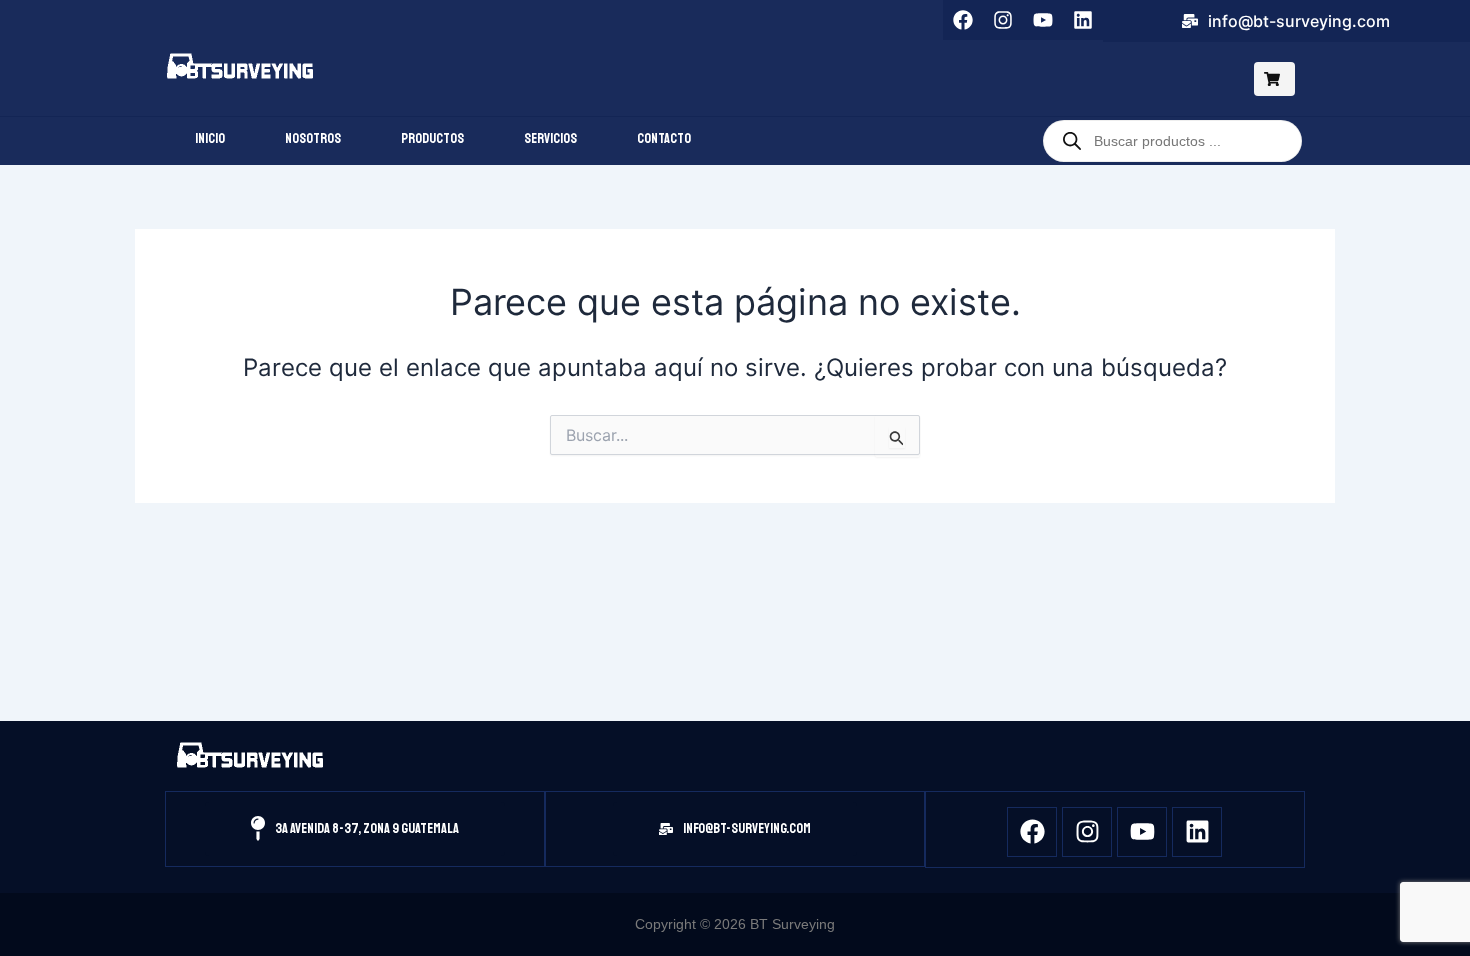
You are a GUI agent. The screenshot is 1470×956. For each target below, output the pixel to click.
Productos (432, 138)
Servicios (550, 138)
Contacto (664, 138)
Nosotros (313, 138)
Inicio (210, 138)
